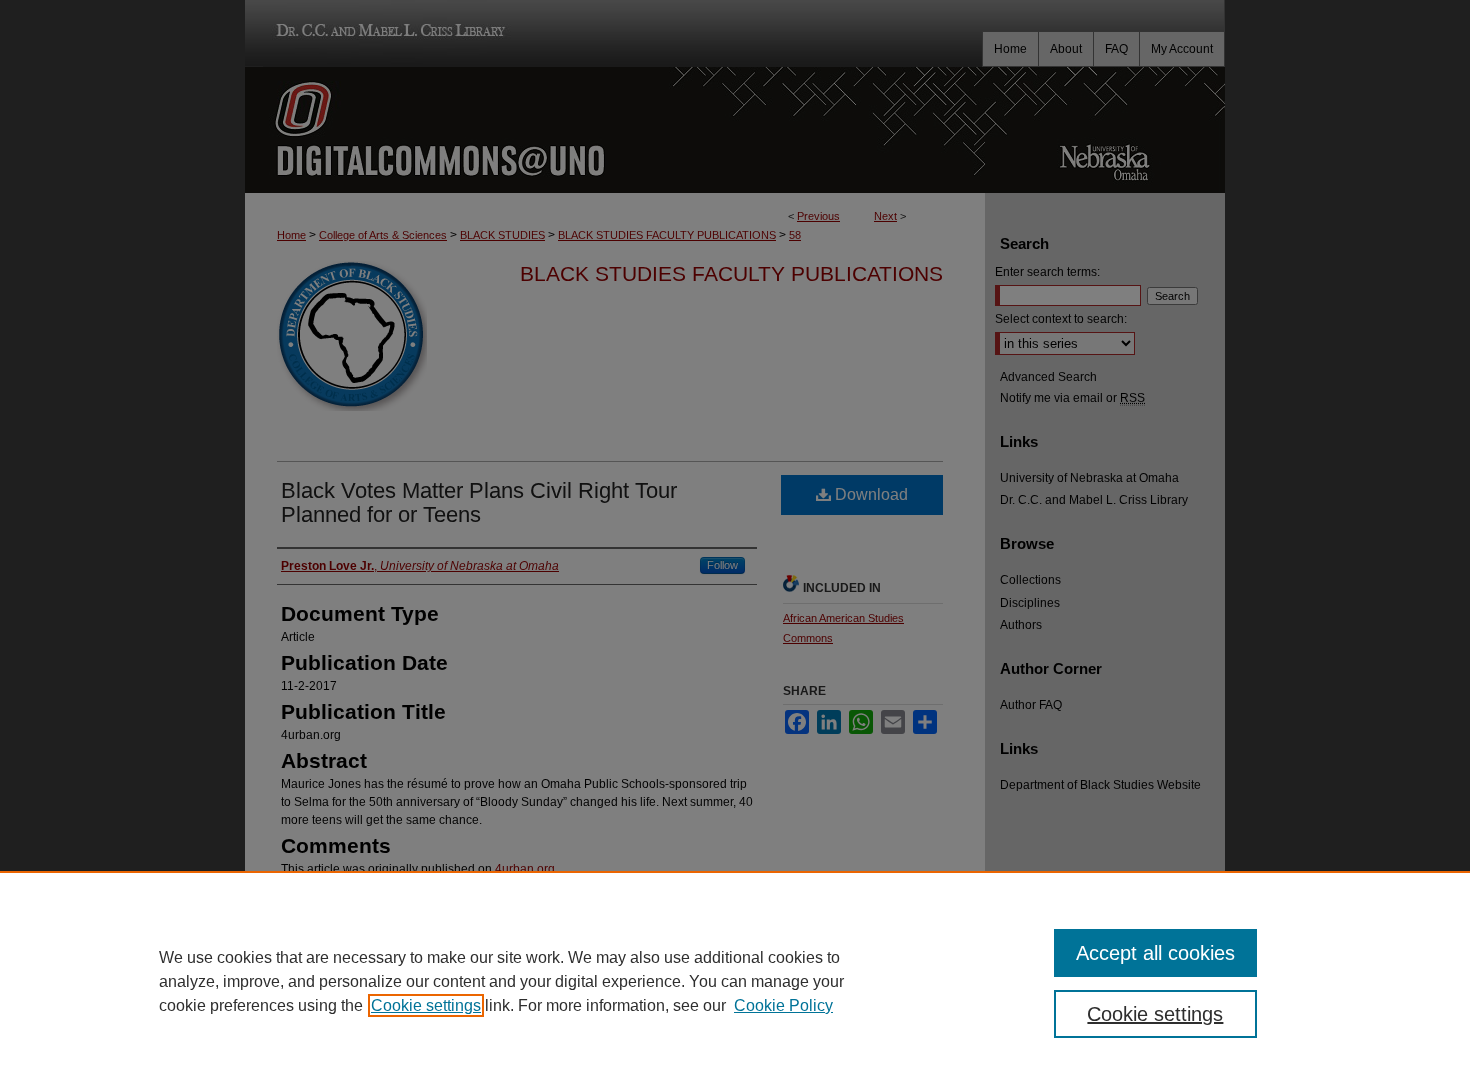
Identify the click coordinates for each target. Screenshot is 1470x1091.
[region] (735, 981)
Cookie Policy (783, 1005)
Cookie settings (426, 1005)
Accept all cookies (1155, 953)
